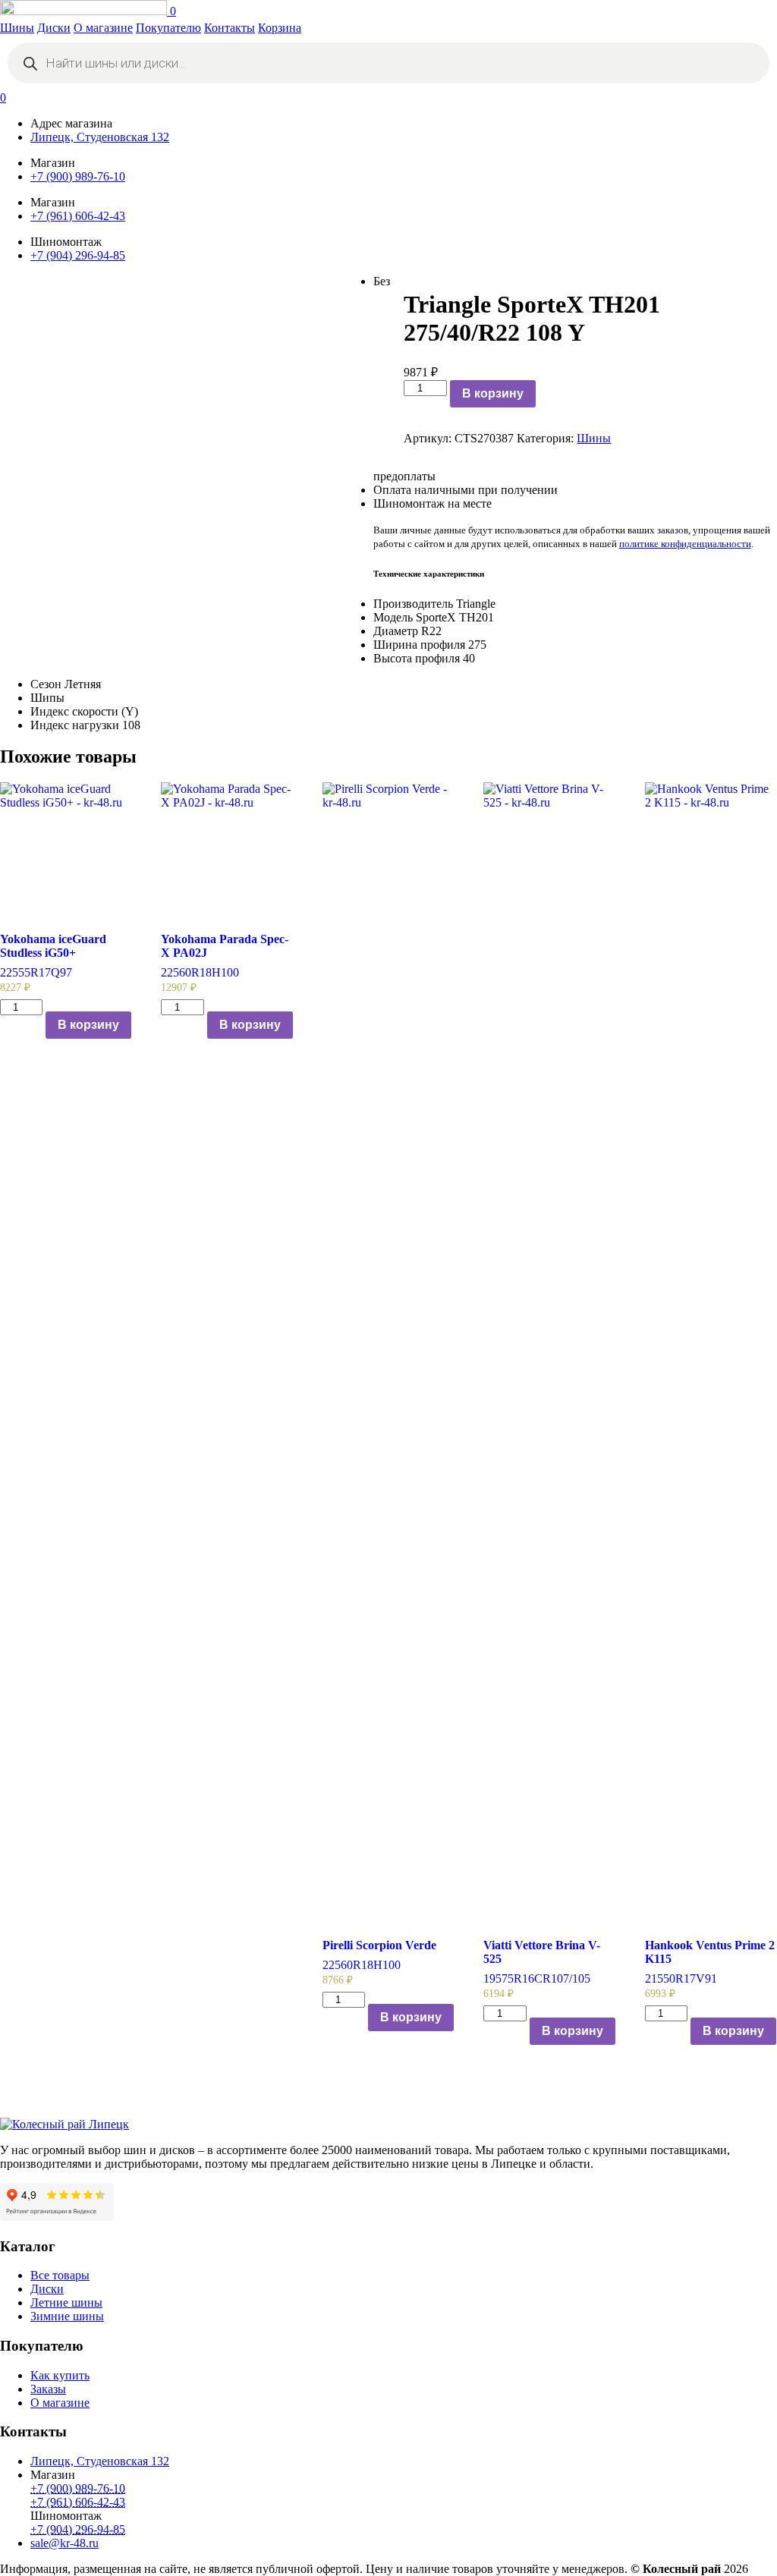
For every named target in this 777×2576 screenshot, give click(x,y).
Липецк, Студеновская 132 (100, 137)
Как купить (60, 2375)
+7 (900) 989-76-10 (78, 176)
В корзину (493, 393)
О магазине (103, 28)
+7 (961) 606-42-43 (78, 216)
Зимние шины (67, 2316)
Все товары (60, 2275)
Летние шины (66, 2302)
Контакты (230, 28)
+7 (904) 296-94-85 (78, 255)
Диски (54, 28)
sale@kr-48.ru (64, 2543)
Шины (17, 28)
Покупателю (168, 28)
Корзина (280, 28)
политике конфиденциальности (685, 544)
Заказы (48, 2389)
